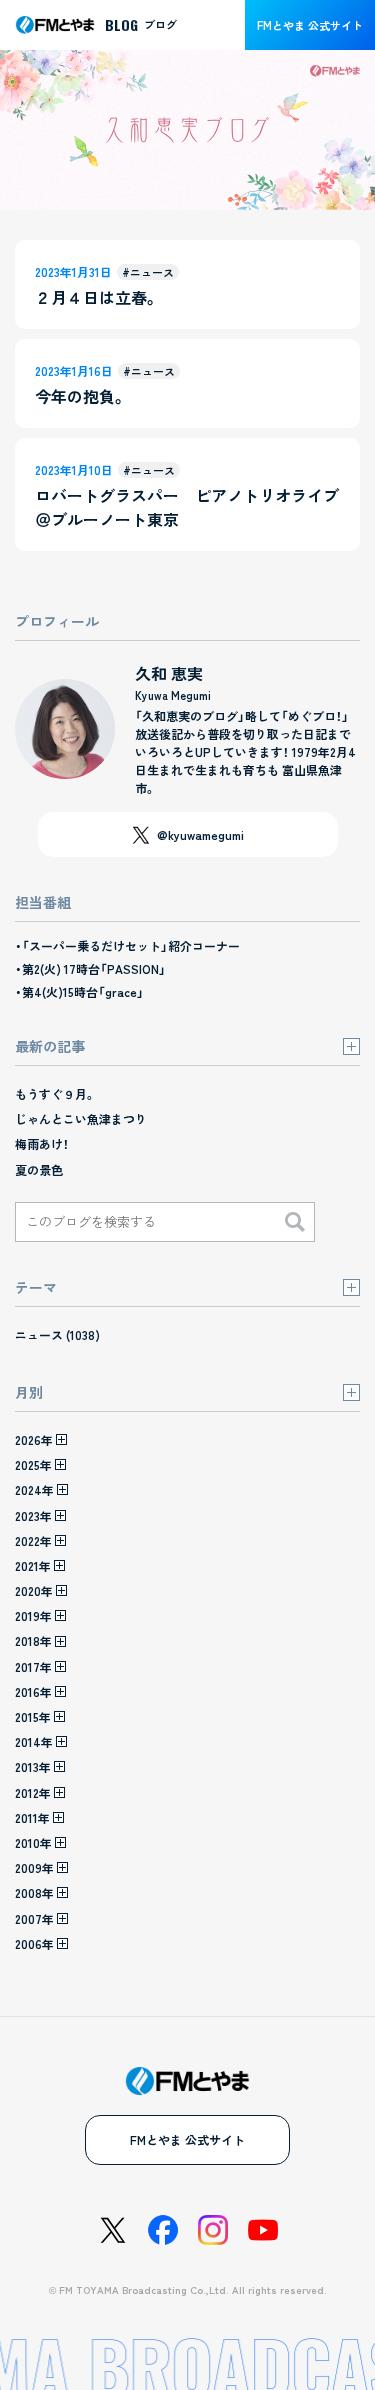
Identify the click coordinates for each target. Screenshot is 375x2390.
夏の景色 (39, 1169)
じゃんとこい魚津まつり (81, 1118)
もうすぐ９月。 (55, 1093)
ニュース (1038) (57, 1334)
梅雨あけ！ (42, 1143)
